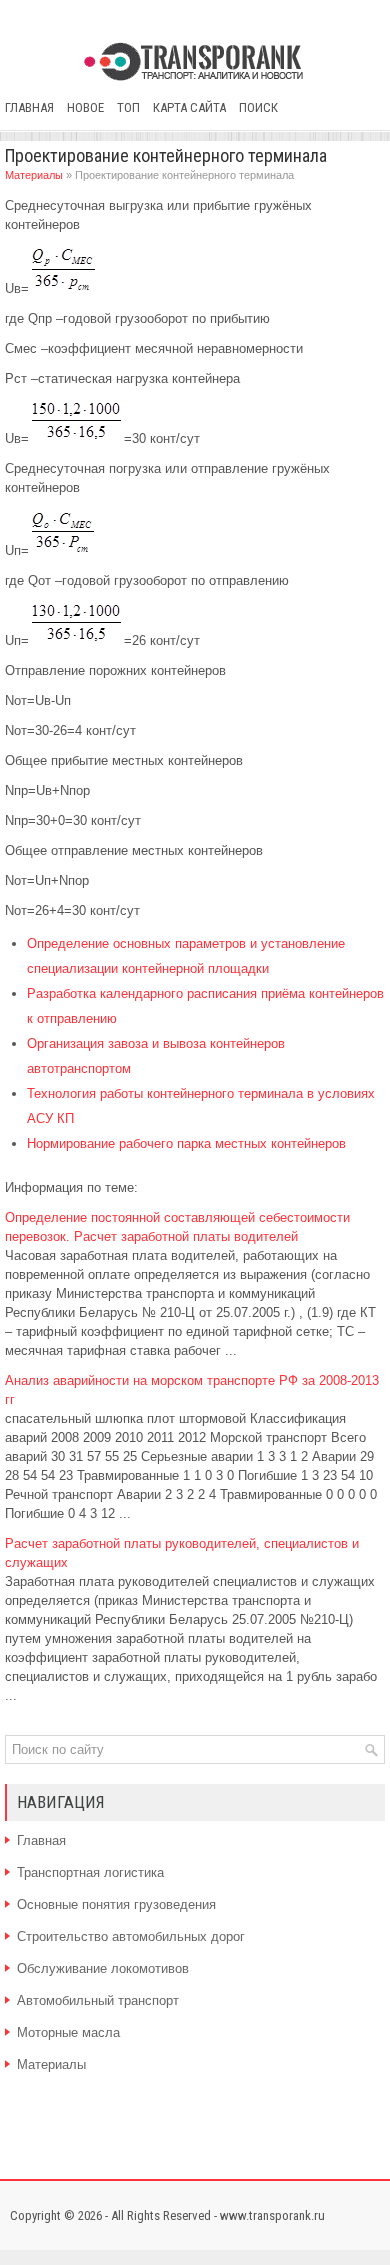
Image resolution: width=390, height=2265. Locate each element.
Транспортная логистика (90, 1872)
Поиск (258, 107)
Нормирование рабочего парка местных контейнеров (186, 1143)
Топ (128, 107)
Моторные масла (68, 2032)
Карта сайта (189, 107)
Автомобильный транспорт (98, 2000)
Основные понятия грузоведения (116, 1904)
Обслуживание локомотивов (103, 1968)
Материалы (34, 175)
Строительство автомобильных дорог (131, 1936)
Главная (29, 107)
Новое (85, 107)
